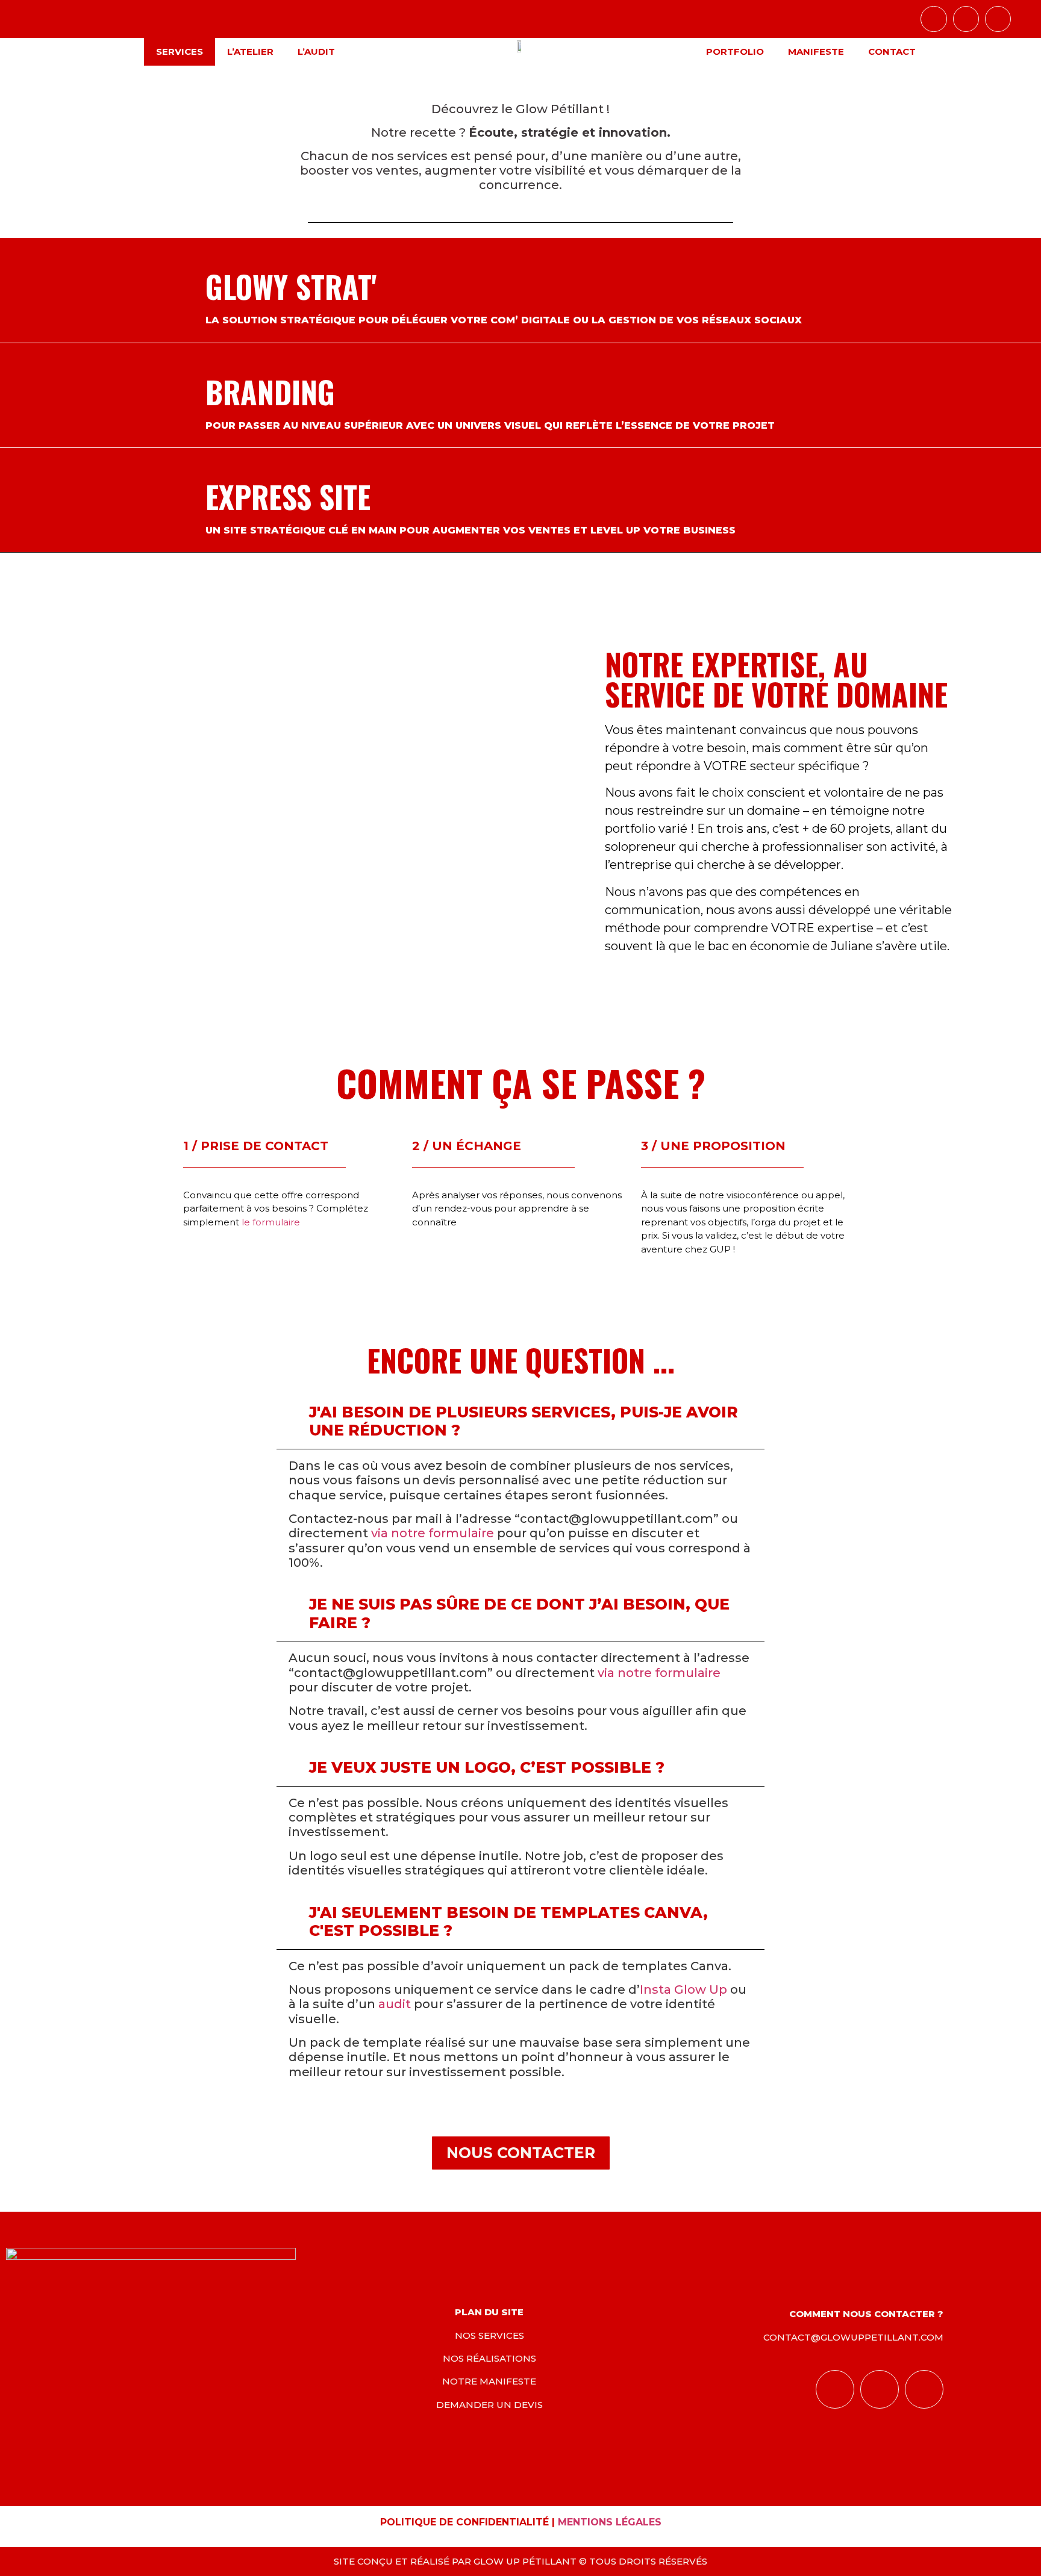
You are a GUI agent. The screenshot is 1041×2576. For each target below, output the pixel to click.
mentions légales (610, 2522)
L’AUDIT (316, 51)
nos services (489, 2335)
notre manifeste (489, 2381)
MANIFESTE (816, 51)
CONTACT (892, 51)
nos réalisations (489, 2358)
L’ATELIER (250, 51)
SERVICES (180, 51)
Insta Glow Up (683, 1990)
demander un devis (489, 2405)
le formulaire (271, 1222)
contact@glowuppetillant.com (853, 2337)
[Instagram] (933, 19)
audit (395, 2004)
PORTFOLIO (735, 51)
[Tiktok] (966, 19)
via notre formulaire (433, 1533)
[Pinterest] (998, 19)
